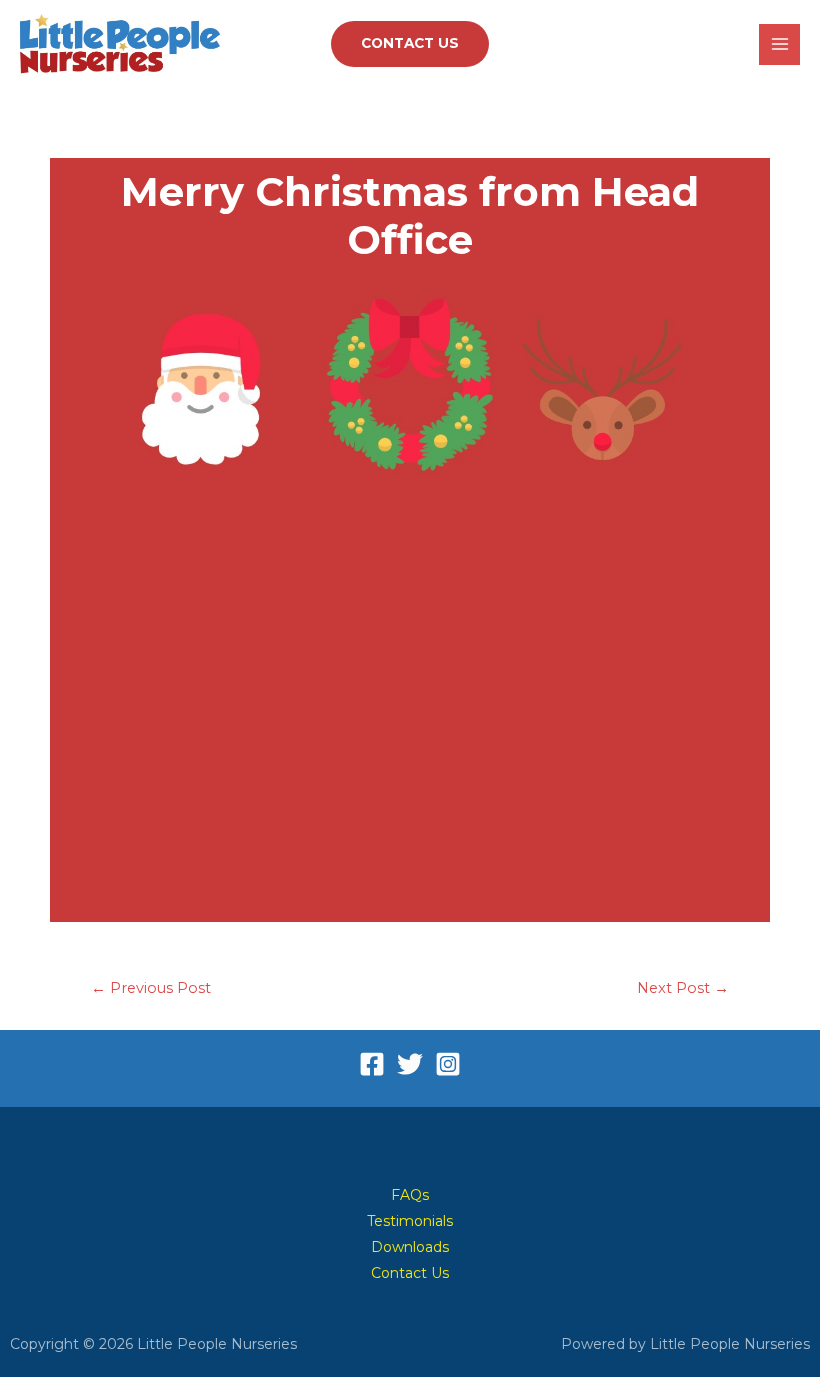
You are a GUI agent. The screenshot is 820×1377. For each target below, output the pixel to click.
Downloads (410, 1247)
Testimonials (410, 1221)
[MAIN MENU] (779, 44)
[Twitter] (410, 1064)
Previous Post (151, 988)
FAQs (410, 1195)
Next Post (683, 988)
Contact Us (410, 1273)
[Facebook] (372, 1064)
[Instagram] (448, 1064)
